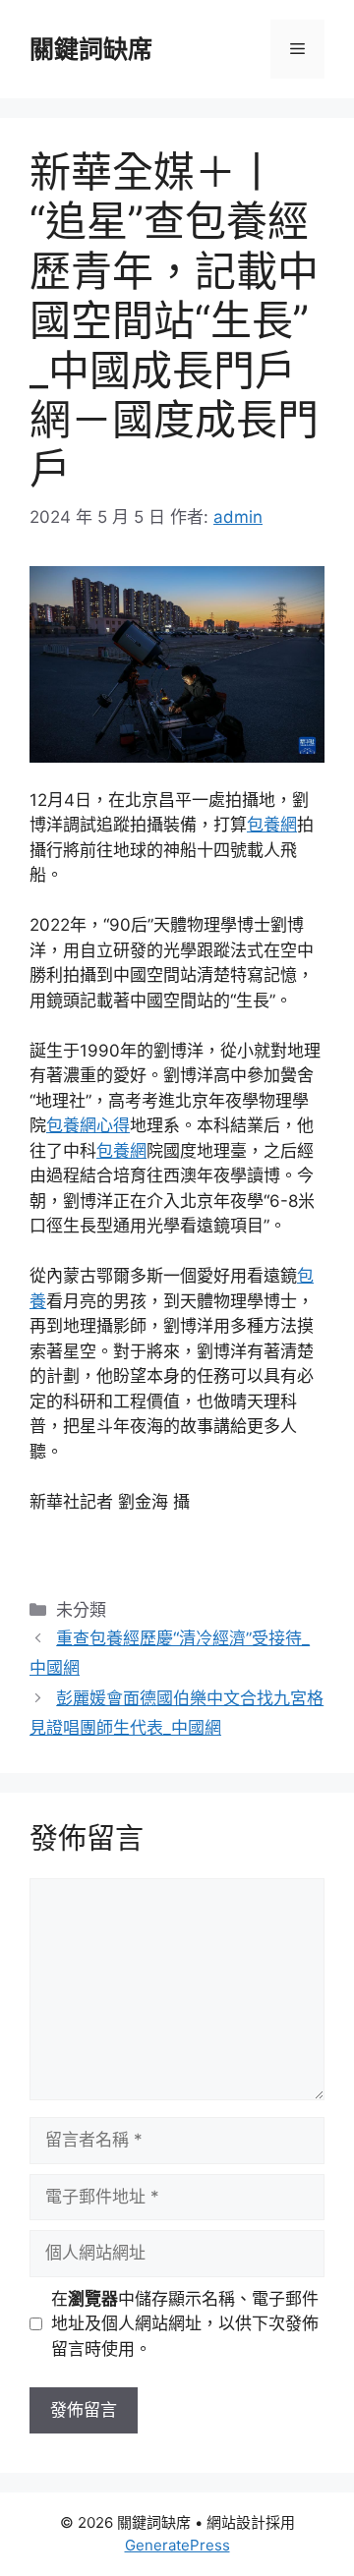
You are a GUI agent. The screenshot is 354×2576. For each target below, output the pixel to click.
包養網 (272, 825)
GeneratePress (177, 2545)
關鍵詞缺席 (91, 49)
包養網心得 (88, 1125)
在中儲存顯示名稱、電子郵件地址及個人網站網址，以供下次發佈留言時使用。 (185, 2324)
